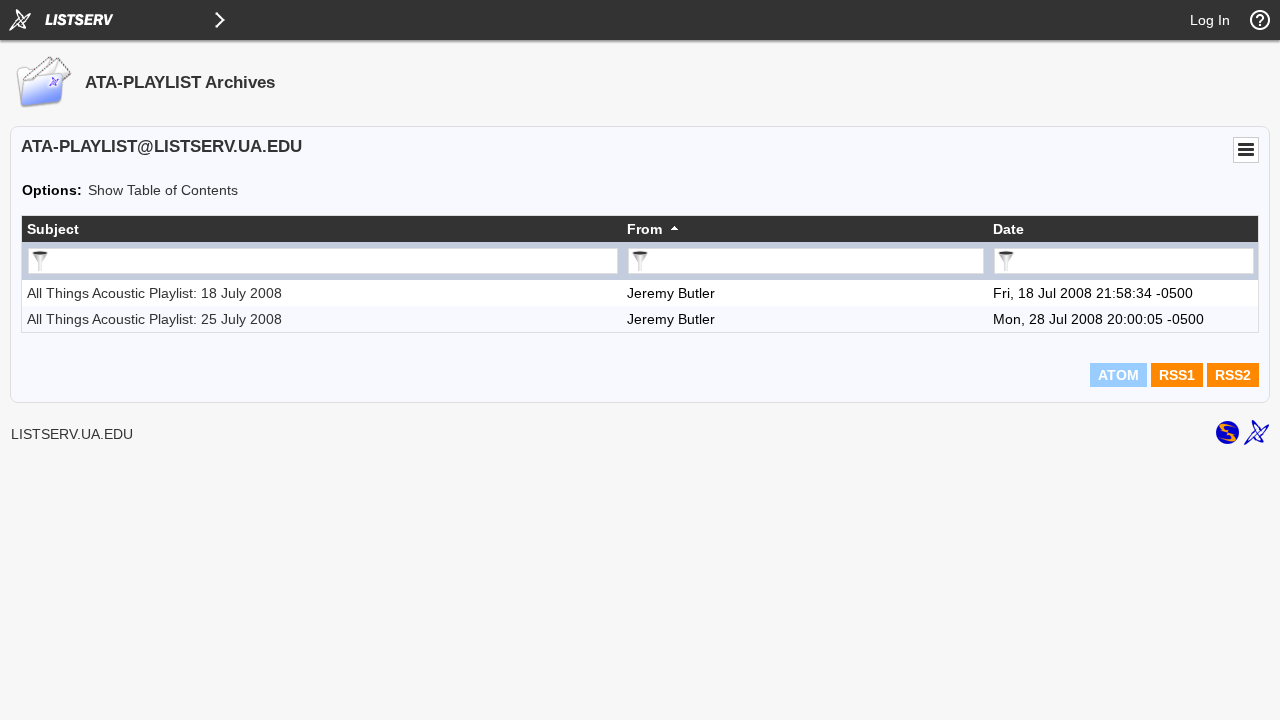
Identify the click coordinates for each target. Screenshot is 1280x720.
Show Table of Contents (163, 190)
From (644, 229)
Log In (1210, 20)
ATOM (1118, 375)
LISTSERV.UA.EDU (72, 434)
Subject (53, 229)
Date (1008, 229)
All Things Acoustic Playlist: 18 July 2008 (154, 293)
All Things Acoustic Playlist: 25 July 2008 (154, 319)
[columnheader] (322, 229)
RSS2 (1233, 375)
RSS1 (1177, 375)
